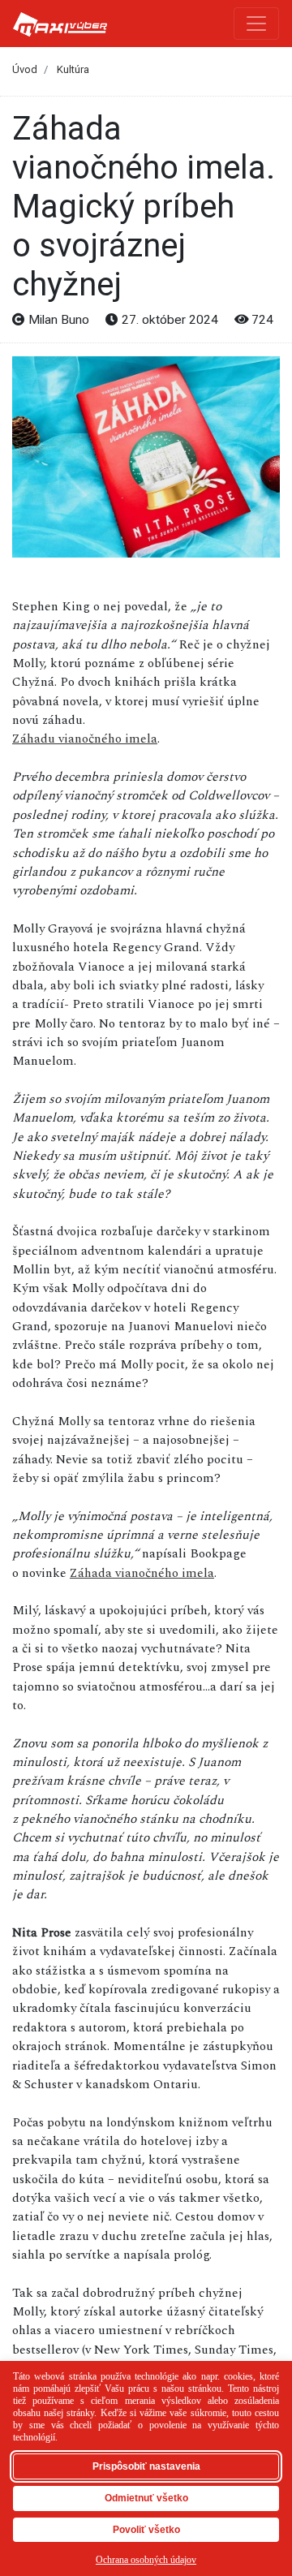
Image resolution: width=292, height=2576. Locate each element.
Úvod (25, 69)
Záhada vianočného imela (142, 1573)
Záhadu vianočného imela (85, 739)
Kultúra (73, 69)
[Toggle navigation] (256, 24)
